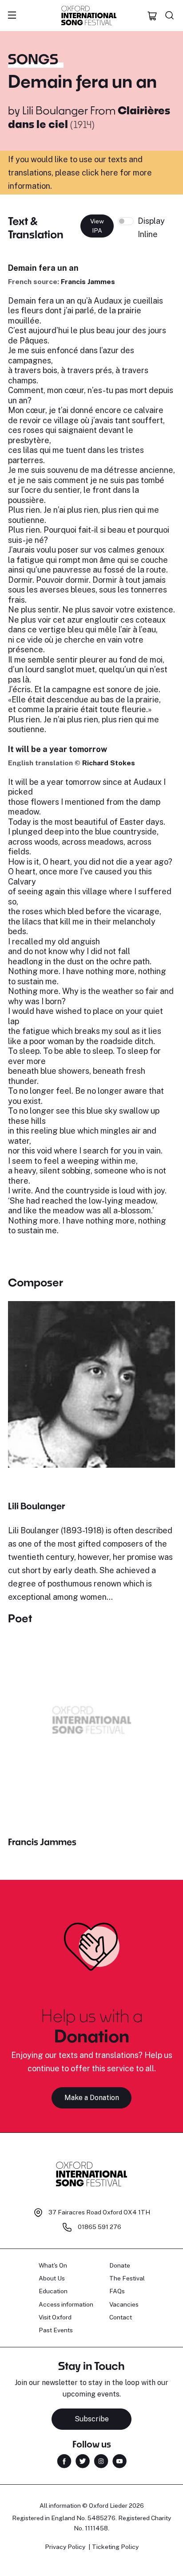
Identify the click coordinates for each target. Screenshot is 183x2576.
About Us (52, 2278)
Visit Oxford (55, 2317)
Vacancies (124, 2304)
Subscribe (92, 2419)
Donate (120, 2265)
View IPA (97, 226)
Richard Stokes (109, 763)
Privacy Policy (65, 2547)
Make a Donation (92, 2098)
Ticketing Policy (115, 2547)
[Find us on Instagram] (101, 2461)
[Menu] (12, 16)
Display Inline (151, 228)
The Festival (127, 2278)
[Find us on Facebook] (64, 2461)
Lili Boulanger (55, 110)
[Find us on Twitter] (83, 2461)
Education (53, 2291)
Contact (121, 2317)
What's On (53, 2265)
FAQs (117, 2291)
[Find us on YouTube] (119, 2461)
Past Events (56, 2330)
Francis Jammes (88, 282)
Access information (66, 2304)
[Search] (170, 16)
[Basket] (152, 16)
